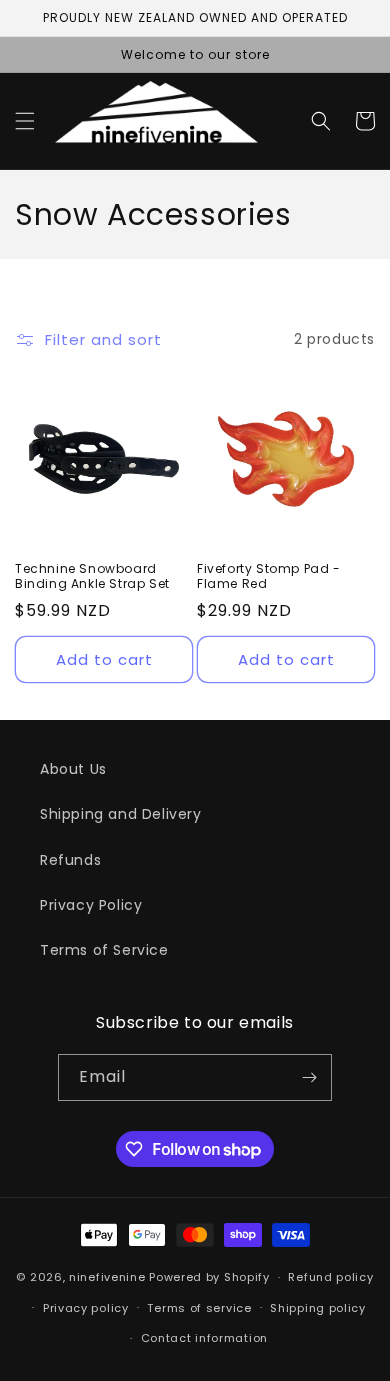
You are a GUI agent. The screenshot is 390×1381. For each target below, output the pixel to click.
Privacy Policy (91, 905)
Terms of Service (104, 950)
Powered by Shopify (209, 1277)
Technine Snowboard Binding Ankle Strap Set (92, 576)
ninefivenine (107, 1277)
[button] (25, 121)
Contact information (204, 1338)
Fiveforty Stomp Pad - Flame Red (269, 576)
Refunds (70, 860)
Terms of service (199, 1308)
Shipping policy (318, 1308)
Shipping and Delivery (121, 814)
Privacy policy (86, 1308)
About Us (73, 769)
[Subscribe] (309, 1077)
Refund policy (330, 1277)
